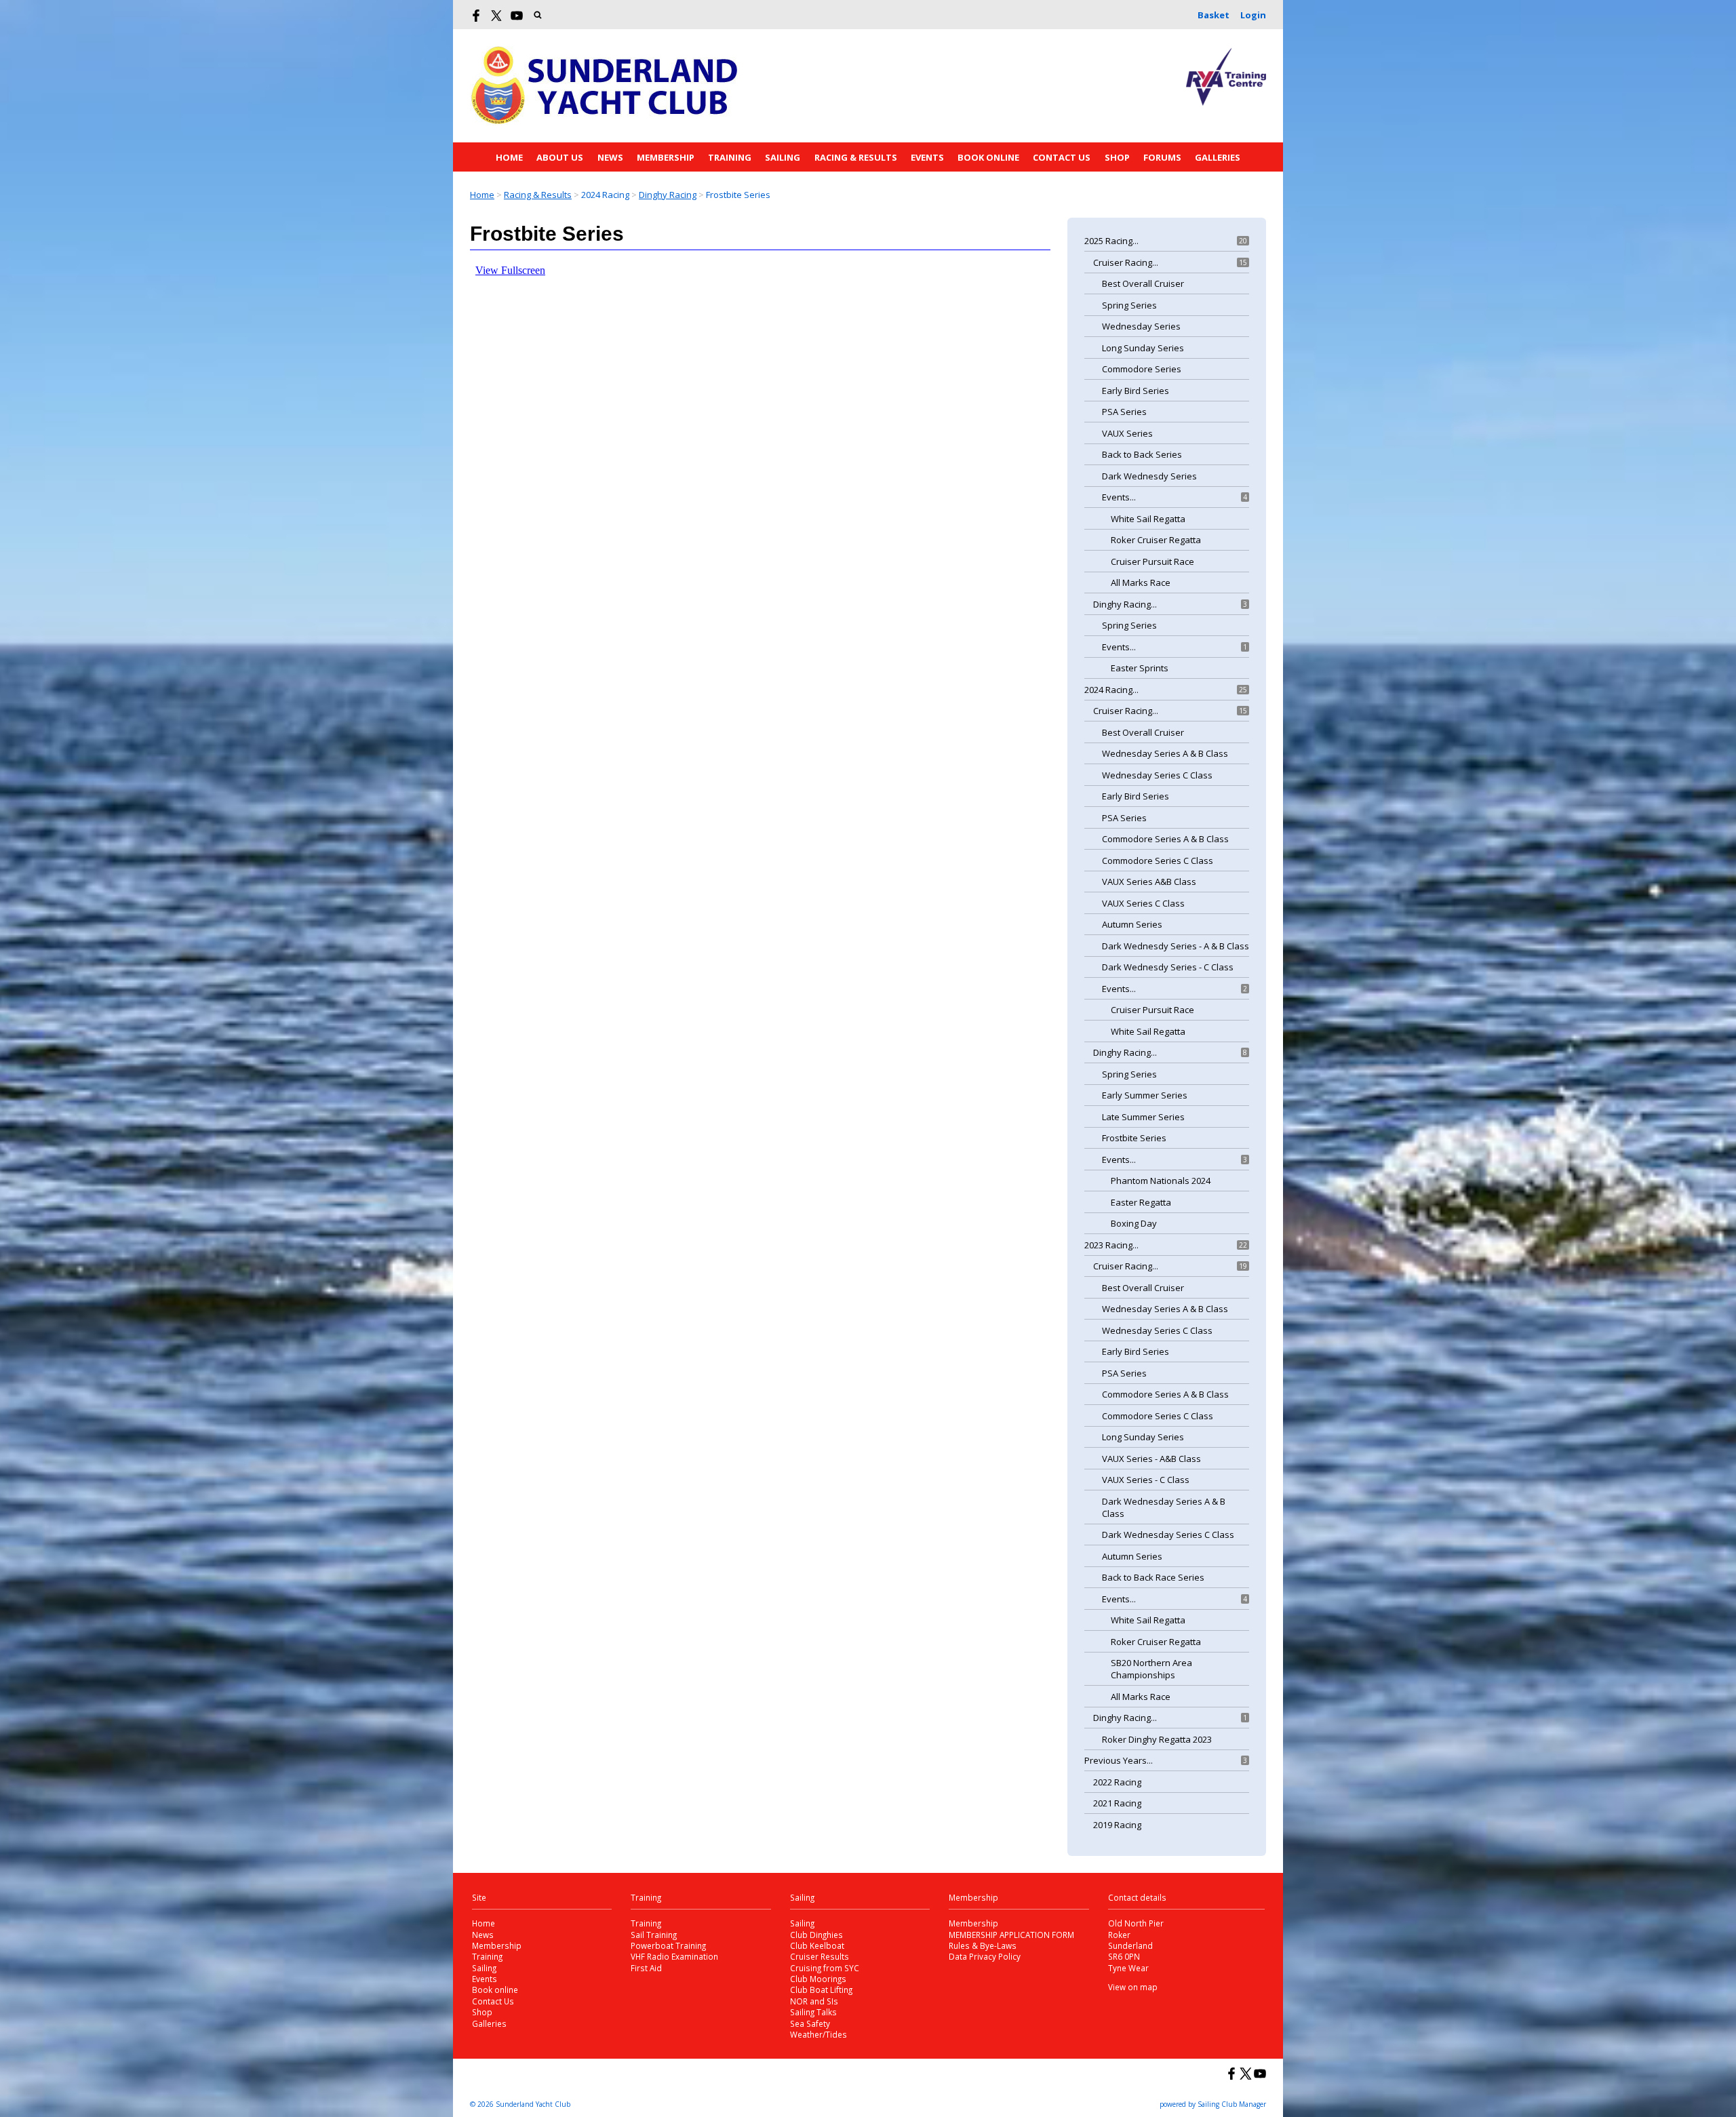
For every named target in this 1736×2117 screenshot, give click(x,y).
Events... (1119, 497)
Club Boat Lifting (821, 1990)
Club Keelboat (817, 1945)
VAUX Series (1127, 433)
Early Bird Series (1136, 391)
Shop (1117, 157)
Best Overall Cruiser (1143, 283)
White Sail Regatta (1148, 519)
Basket (1214, 15)
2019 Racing (1117, 1825)
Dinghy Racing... (1125, 604)
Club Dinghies (816, 1935)
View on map (1133, 1987)
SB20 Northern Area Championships (1151, 1669)
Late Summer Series (1143, 1117)
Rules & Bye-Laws (983, 1945)
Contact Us (1062, 157)
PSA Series (1124, 412)
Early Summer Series (1145, 1095)
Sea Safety (810, 2023)
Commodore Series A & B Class (1165, 839)
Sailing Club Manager (1232, 2104)
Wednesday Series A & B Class (1165, 753)
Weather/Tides (818, 2034)
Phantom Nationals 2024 (1161, 1181)
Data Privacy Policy (985, 1956)
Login (1253, 15)
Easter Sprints (1140, 668)
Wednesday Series (1141, 326)
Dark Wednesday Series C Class (1168, 1535)
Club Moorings (818, 1979)
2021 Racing (1117, 1803)
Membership (666, 157)
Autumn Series (1132, 924)
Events (927, 157)
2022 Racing (1117, 1782)
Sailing (783, 157)
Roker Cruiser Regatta (1156, 540)
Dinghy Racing (668, 195)
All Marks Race (1141, 582)
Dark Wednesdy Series (1149, 476)
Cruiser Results (820, 1956)
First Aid (646, 1968)
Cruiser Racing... (1126, 262)
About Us (560, 157)
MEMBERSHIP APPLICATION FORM (1011, 1935)
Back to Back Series (1142, 454)
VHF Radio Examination (674, 1956)
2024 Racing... (1111, 690)
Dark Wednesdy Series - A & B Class (1176, 946)
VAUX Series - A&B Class (1151, 1459)
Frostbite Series (1134, 1138)
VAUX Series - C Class (1146, 1480)
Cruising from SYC (825, 1968)
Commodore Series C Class (1158, 860)
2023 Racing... (1111, 1245)
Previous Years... (1119, 1760)
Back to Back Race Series (1153, 1577)
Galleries (1218, 157)
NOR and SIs (814, 2001)
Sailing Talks (813, 2012)
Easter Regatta (1141, 1202)
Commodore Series (1142, 369)
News (610, 157)
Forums (1162, 157)
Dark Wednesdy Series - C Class (1168, 967)
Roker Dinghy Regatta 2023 (1157, 1739)
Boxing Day (1134, 1223)
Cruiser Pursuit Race (1152, 561)
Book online (988, 157)
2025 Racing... (1111, 241)
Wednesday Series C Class (1157, 775)
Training (730, 157)
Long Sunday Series (1143, 348)
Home (509, 157)
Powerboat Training (668, 1945)
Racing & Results (856, 157)
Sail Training (654, 1935)
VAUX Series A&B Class (1149, 882)
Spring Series (1129, 305)
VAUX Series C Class (1143, 903)
